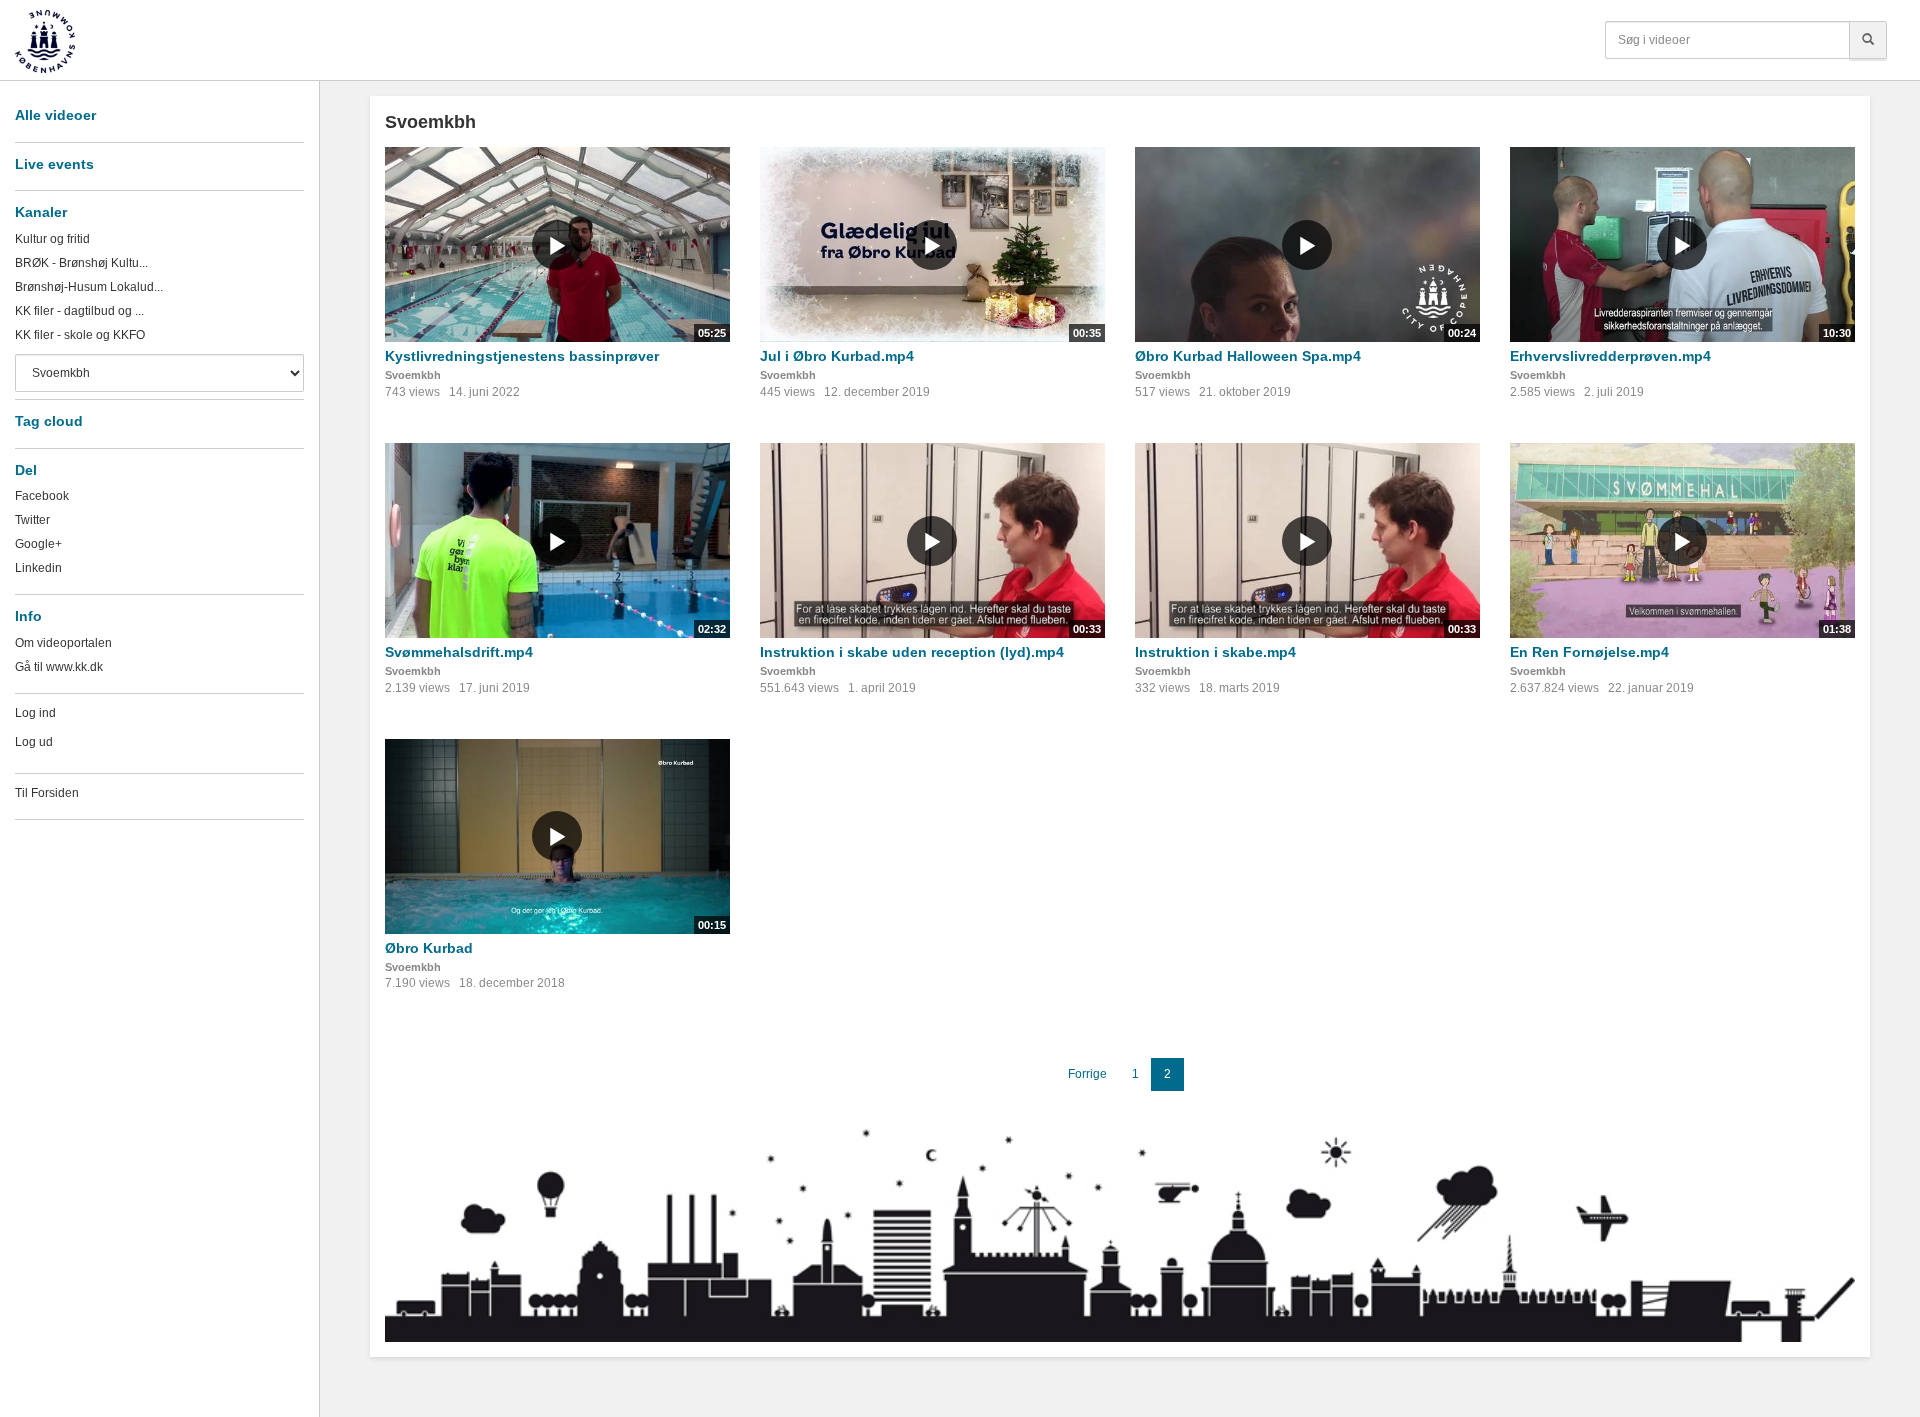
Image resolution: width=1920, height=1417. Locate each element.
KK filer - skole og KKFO (80, 335)
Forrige (1087, 1074)
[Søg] (1868, 40)
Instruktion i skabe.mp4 (1215, 652)
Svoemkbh (413, 375)
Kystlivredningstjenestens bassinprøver (522, 356)
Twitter (32, 520)
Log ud (34, 742)
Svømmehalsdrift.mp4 (459, 652)
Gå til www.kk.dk (59, 667)
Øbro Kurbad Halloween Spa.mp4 (1248, 356)
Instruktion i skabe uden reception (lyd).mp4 (912, 652)
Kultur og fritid (52, 239)
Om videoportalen (63, 643)
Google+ (38, 544)
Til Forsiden (47, 793)
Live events (54, 164)
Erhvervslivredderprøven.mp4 (1610, 356)
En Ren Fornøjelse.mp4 (1589, 652)
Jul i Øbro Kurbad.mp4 (837, 356)
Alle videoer (55, 115)
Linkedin (38, 568)
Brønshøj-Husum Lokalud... (89, 287)
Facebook (42, 496)
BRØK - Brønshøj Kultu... (81, 263)
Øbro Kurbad (429, 948)
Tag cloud (49, 421)
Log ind (35, 713)
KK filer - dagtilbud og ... (79, 311)
